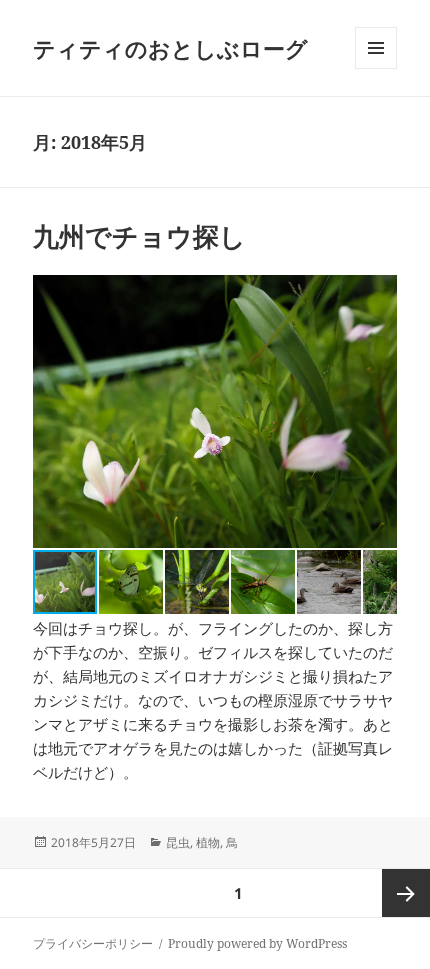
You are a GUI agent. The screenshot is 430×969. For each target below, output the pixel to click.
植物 (208, 842)
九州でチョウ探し (139, 236)
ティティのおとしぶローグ (170, 48)
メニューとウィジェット (376, 68)
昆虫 (178, 842)
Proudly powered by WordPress (257, 943)
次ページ (406, 893)
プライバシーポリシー (93, 943)
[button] (379, 412)
